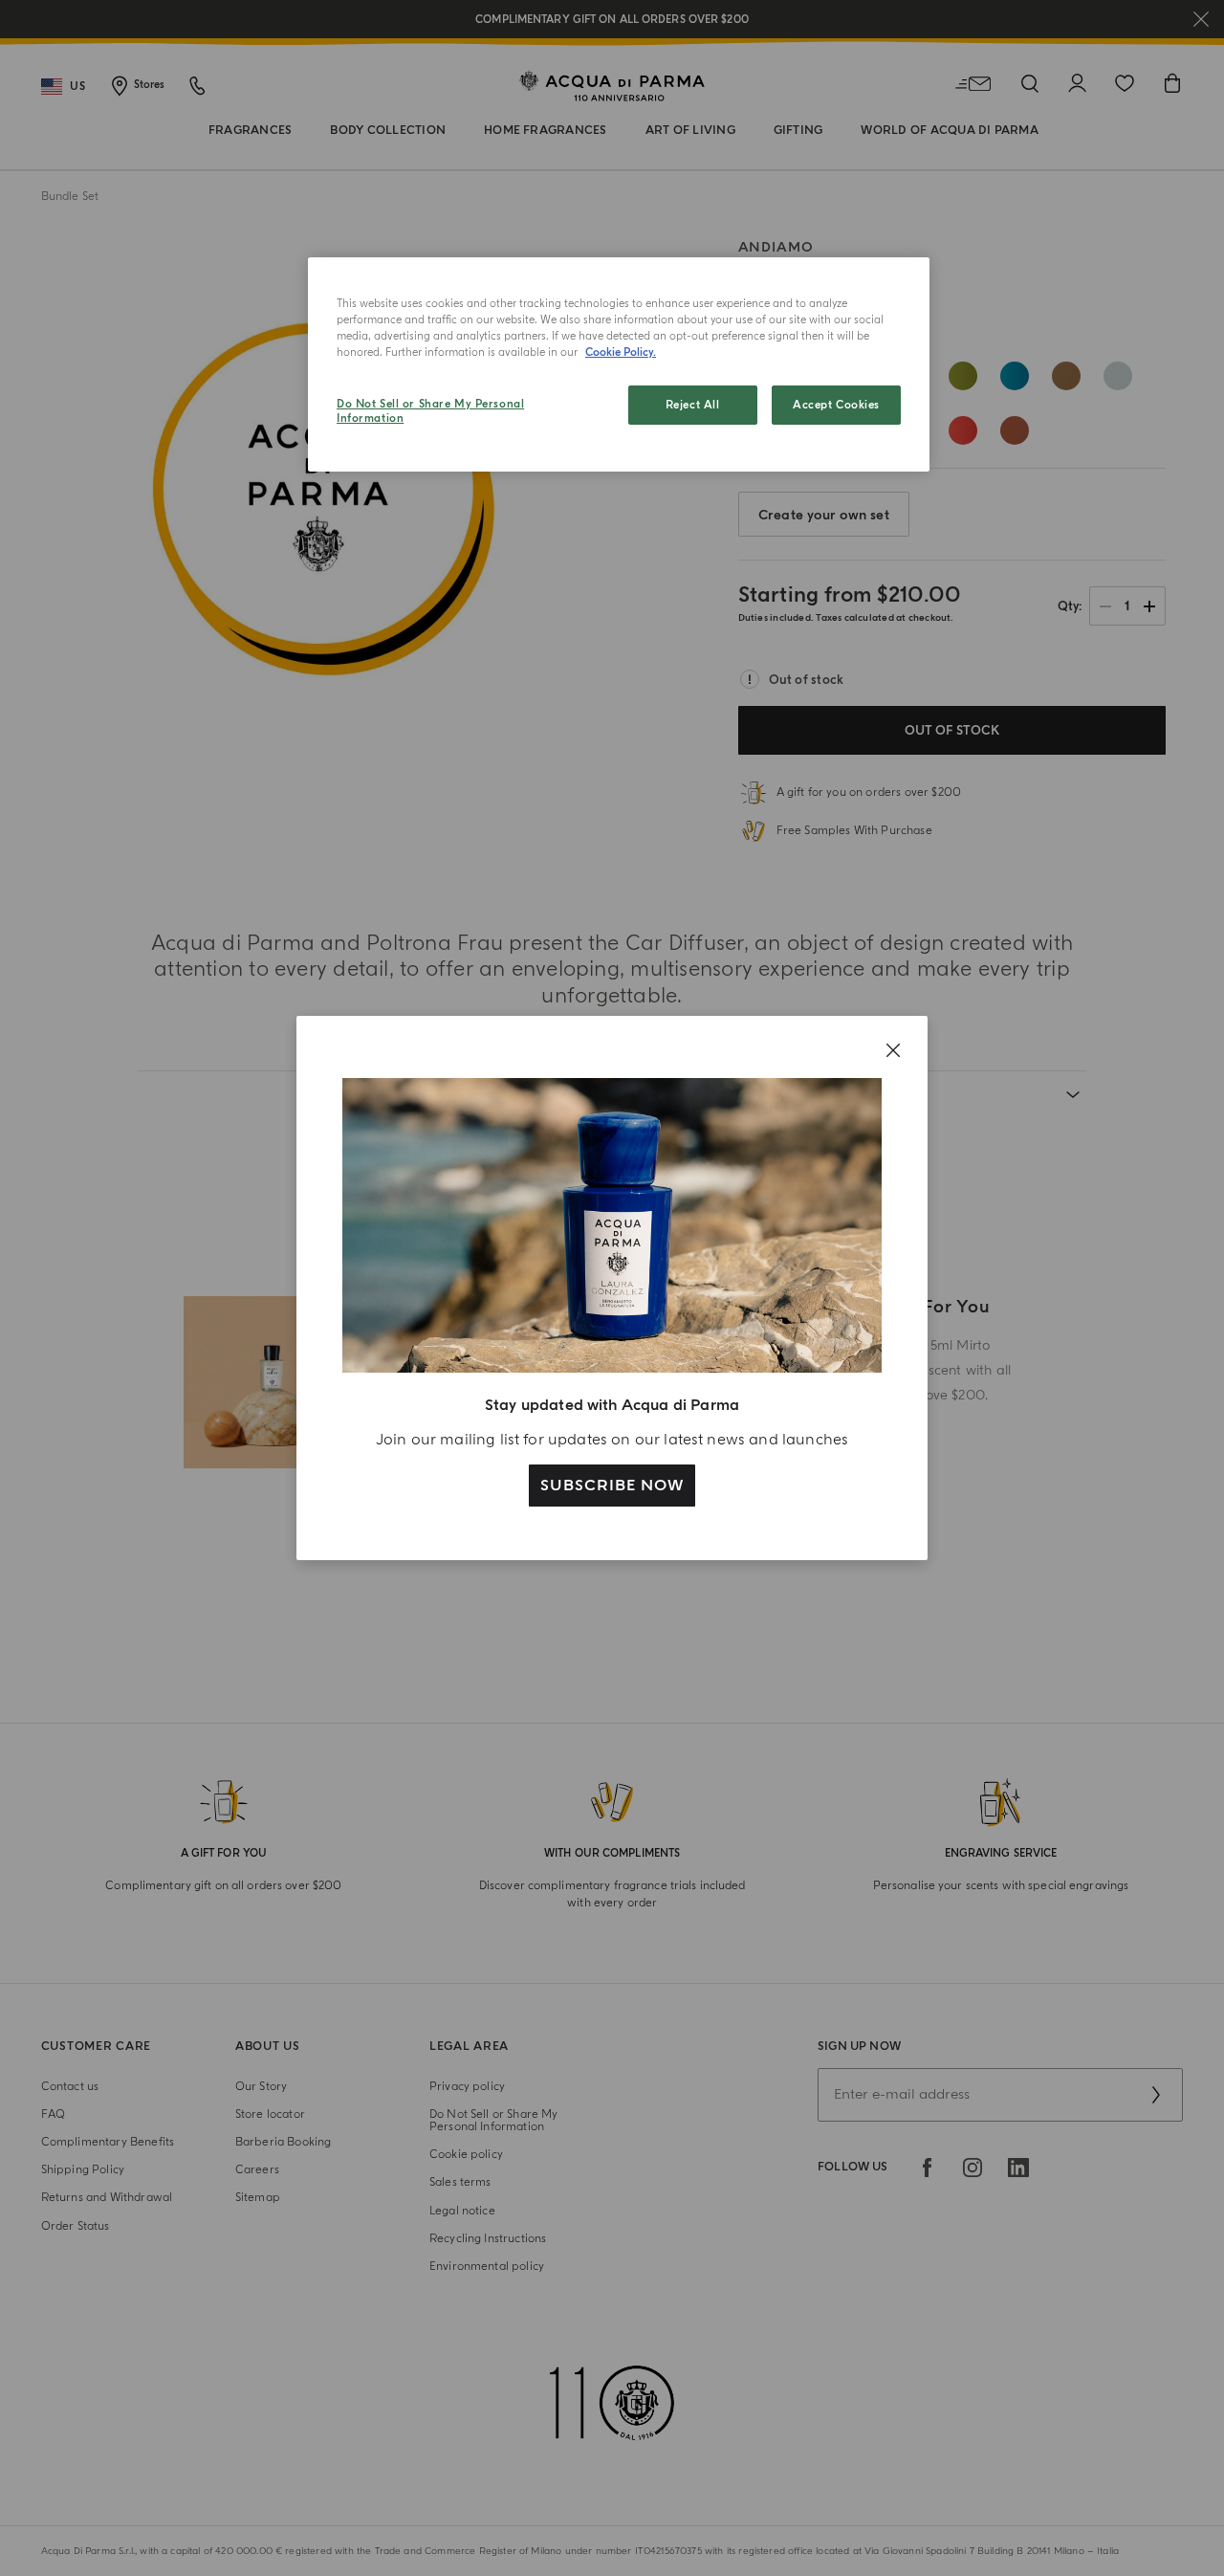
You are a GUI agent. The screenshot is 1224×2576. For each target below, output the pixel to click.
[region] (619, 364)
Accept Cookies (836, 405)
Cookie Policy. (621, 352)
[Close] (893, 1050)
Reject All (693, 405)
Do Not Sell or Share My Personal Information (430, 412)
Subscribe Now (612, 1486)
